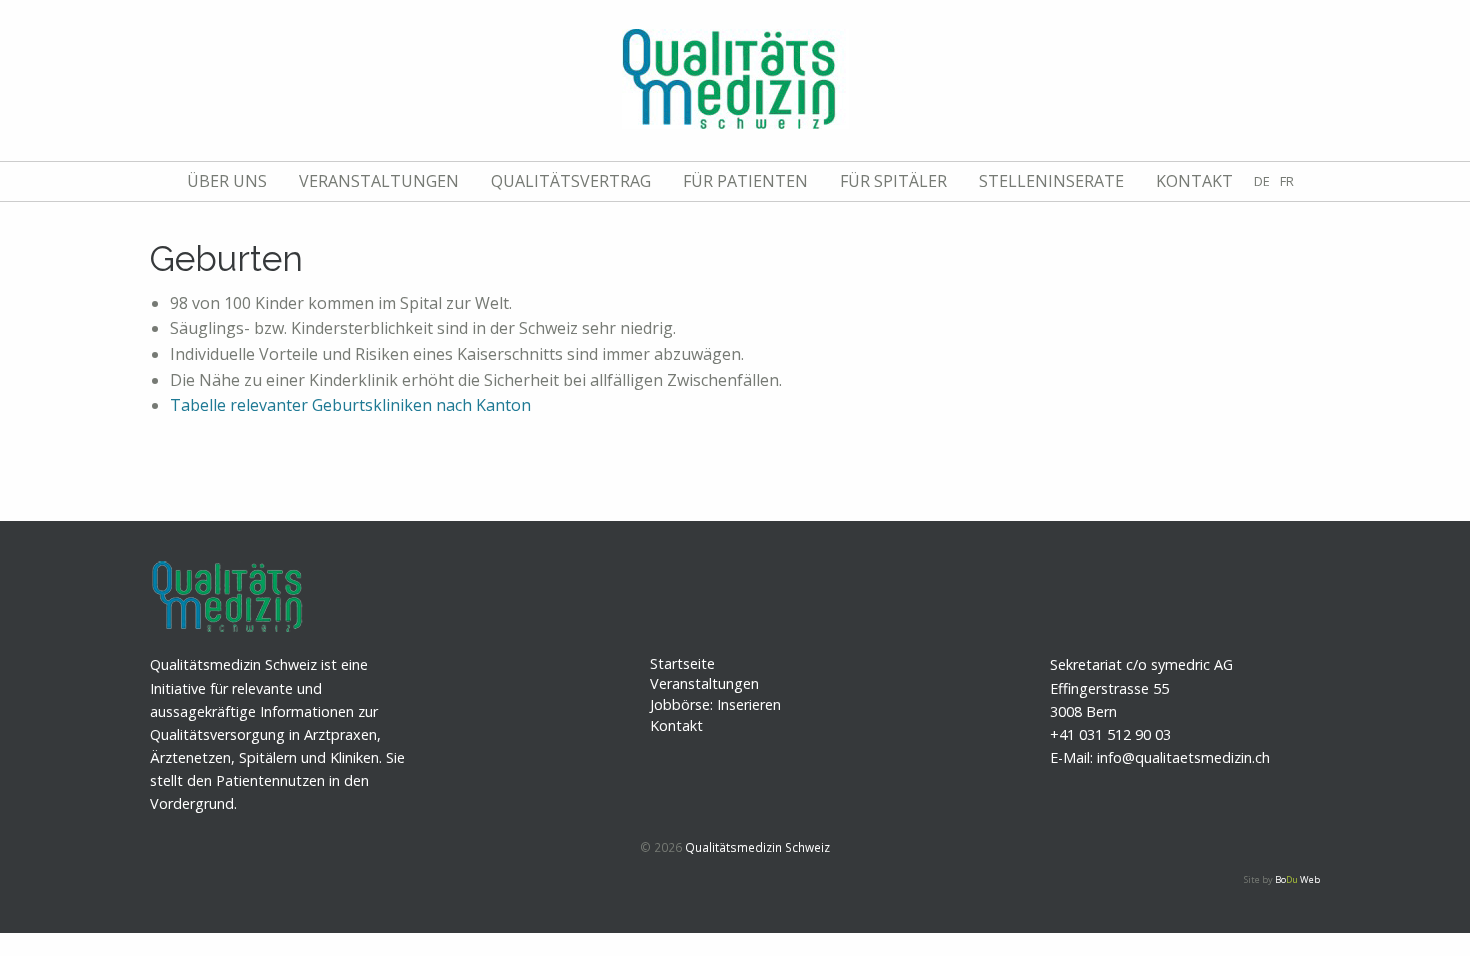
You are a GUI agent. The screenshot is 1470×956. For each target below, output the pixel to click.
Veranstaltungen (379, 181)
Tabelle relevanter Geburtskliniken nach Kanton (350, 405)
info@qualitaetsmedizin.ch (1183, 757)
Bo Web (1297, 879)
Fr (1287, 181)
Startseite (682, 663)
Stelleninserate (1051, 181)
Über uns (227, 181)
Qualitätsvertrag (571, 181)
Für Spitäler (893, 181)
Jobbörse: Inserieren (715, 704)
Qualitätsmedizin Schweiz (757, 847)
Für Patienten (745, 181)
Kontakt (1194, 181)
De (1262, 181)
